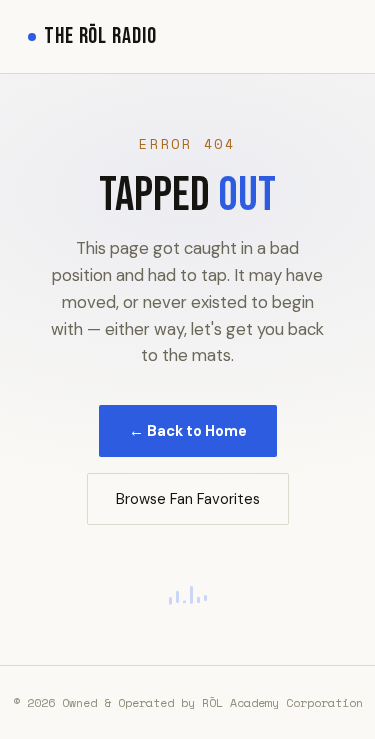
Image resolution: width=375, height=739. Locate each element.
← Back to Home (188, 431)
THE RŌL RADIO (100, 36)
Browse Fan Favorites (188, 499)
